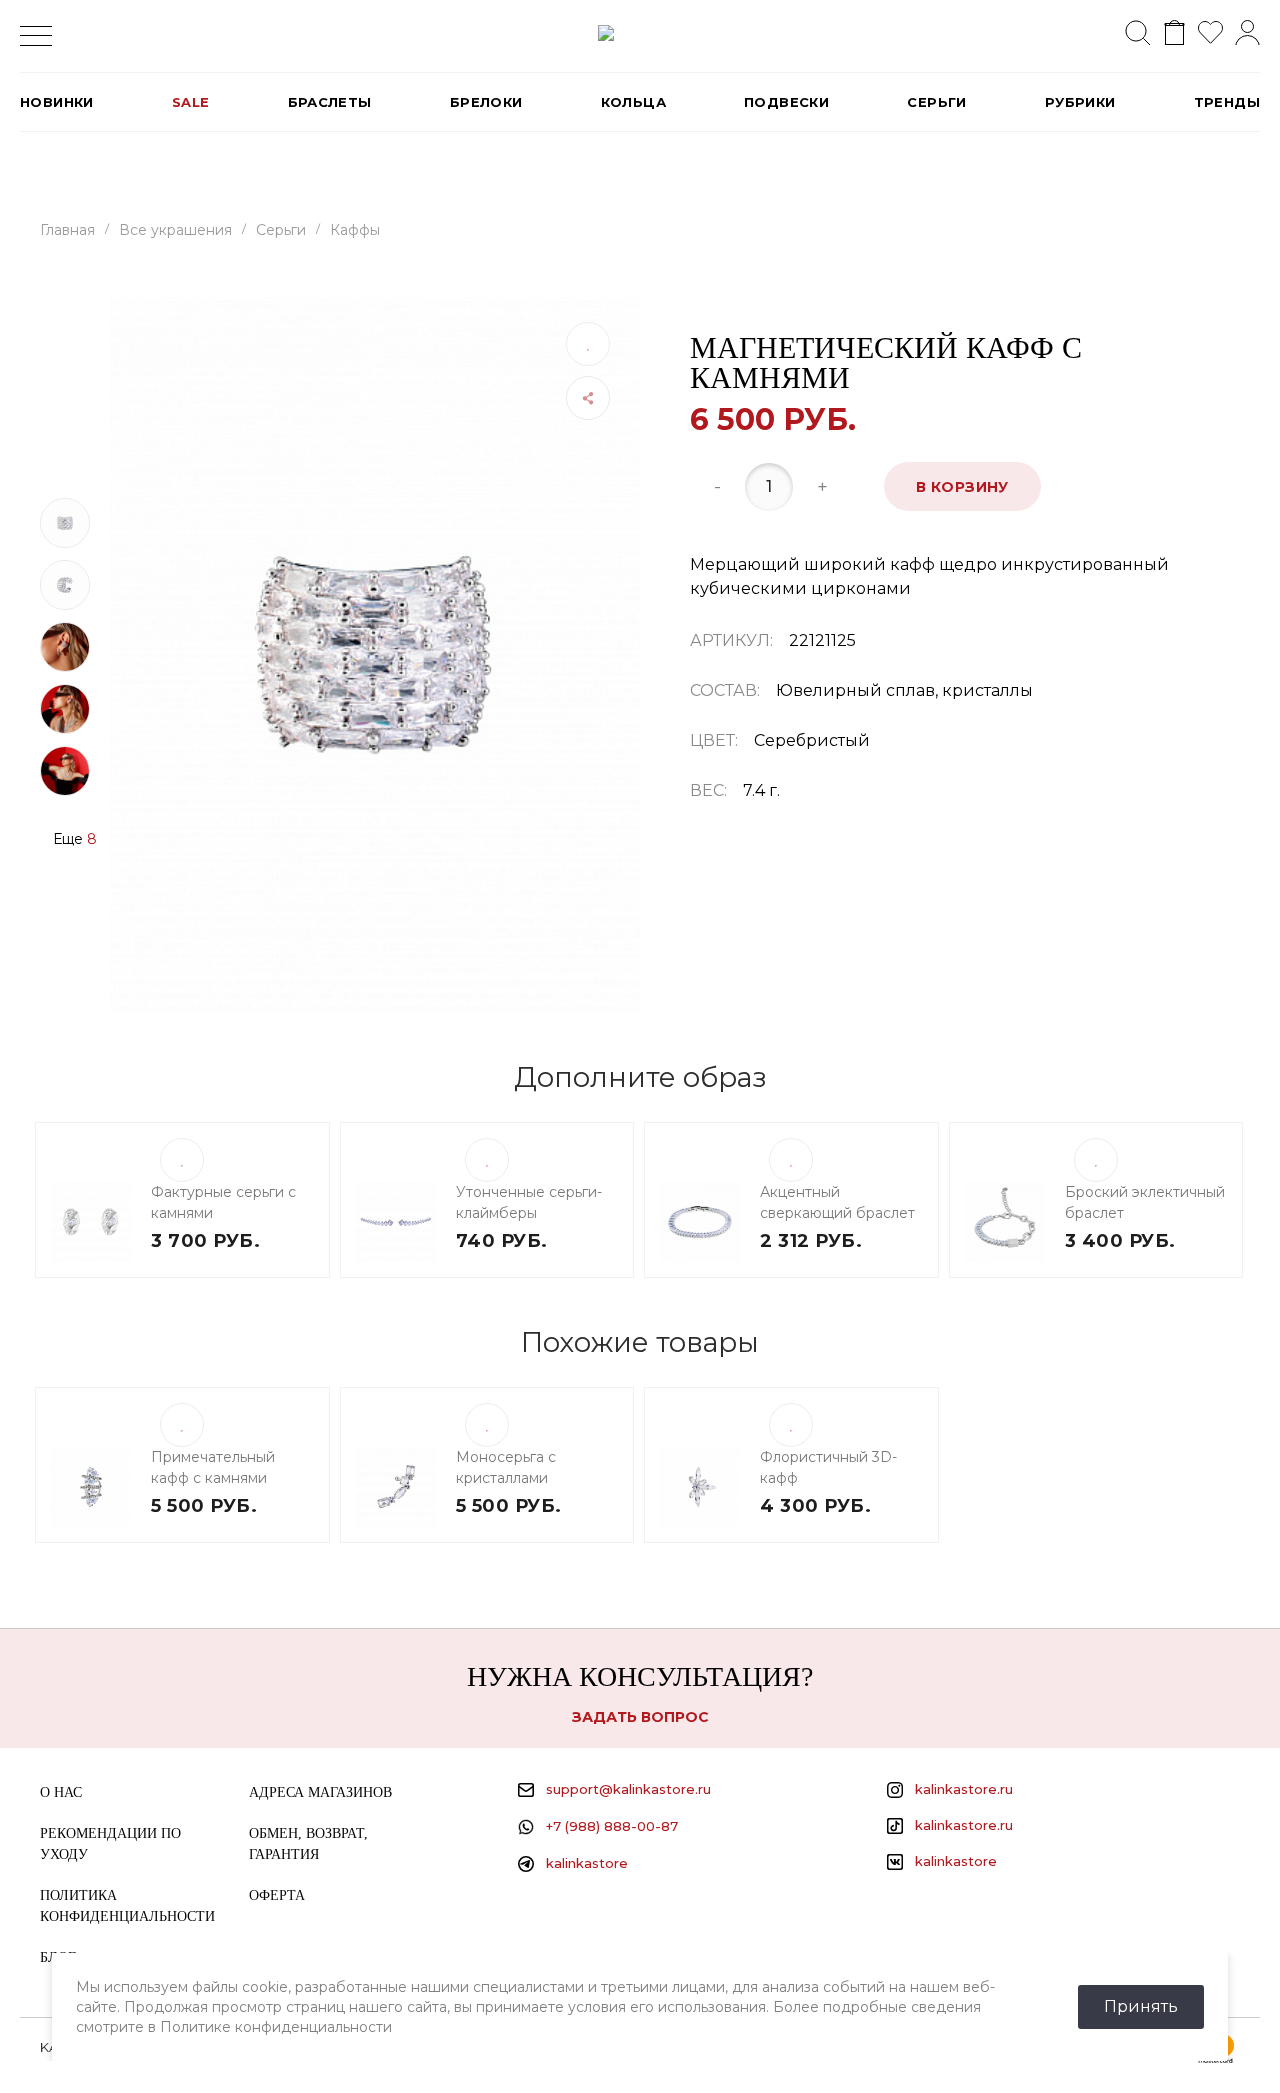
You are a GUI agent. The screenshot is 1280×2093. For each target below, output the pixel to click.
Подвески (786, 102)
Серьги (936, 102)
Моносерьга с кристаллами (506, 1467)
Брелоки (486, 102)
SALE (191, 102)
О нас (61, 1792)
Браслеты (330, 102)
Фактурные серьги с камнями (223, 1202)
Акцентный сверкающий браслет (837, 1202)
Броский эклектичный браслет (1145, 1202)
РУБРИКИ (1080, 102)
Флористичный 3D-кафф (828, 1467)
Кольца (633, 102)
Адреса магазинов (320, 1792)
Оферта (277, 1895)
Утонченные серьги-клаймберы (529, 1202)
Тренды (1227, 102)
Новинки (57, 102)
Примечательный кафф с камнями (213, 1467)
